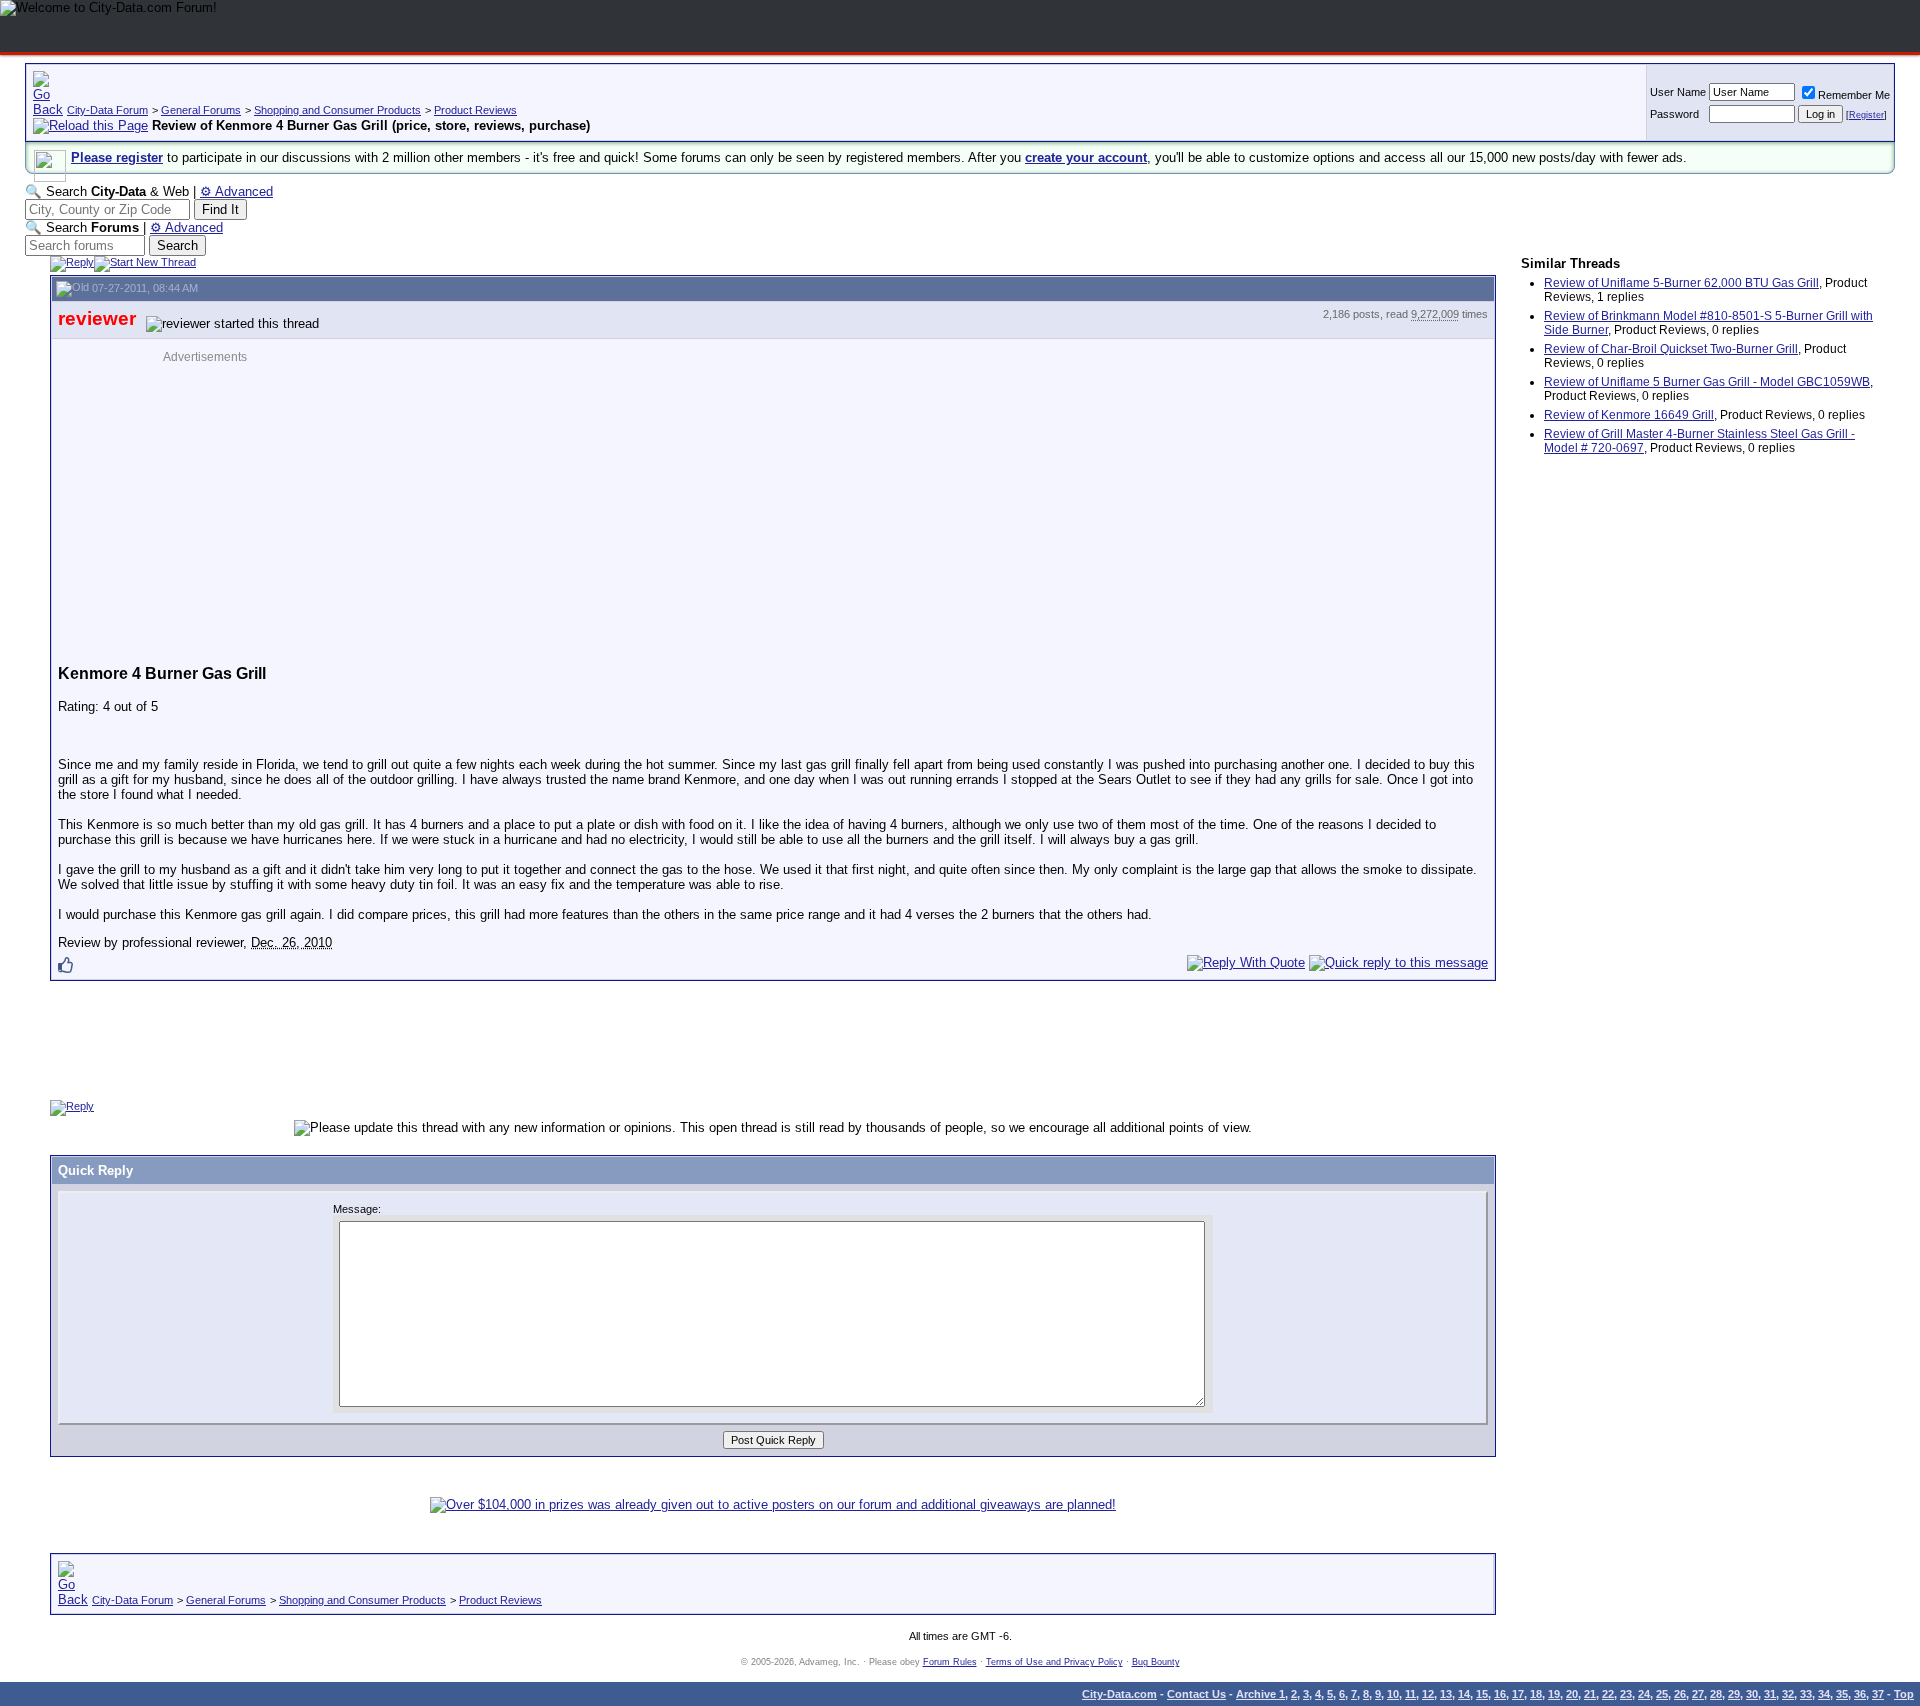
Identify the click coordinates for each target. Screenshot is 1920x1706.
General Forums (201, 110)
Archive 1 (1260, 1694)
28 (1716, 1694)
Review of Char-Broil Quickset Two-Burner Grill (1671, 349)
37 (1878, 1694)
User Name (1678, 92)
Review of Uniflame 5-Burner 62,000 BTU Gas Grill (1681, 283)
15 (1482, 1694)
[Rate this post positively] (66, 965)
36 (1860, 1694)
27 (1698, 1694)
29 (1734, 1694)
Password (1674, 114)
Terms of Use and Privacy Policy (1054, 1662)
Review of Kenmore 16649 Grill (1629, 415)
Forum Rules (950, 1662)
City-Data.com (1119, 1694)
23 (1626, 1694)
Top (1904, 1694)
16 (1500, 1694)
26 (1680, 1694)
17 (1518, 1694)
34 (1824, 1694)
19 (1554, 1694)
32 (1788, 1694)
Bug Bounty (1156, 1662)
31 (1770, 1694)
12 (1428, 1694)
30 (1752, 1694)
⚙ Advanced (236, 191)
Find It (220, 209)
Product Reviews (475, 110)
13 (1446, 1694)
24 (1644, 1694)
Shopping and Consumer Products (337, 110)
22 (1608, 1694)
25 (1662, 1694)
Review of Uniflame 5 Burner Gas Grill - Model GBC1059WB (1707, 382)
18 (1536, 1694)
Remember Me (1854, 95)
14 (1464, 1694)
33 (1806, 1694)
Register (1866, 115)
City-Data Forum (107, 110)
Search (177, 245)
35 (1842, 1694)
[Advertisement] (231, 504)
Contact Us (1196, 1694)
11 (1410, 1694)
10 (1393, 1694)
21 (1590, 1694)
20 (1572, 1694)
